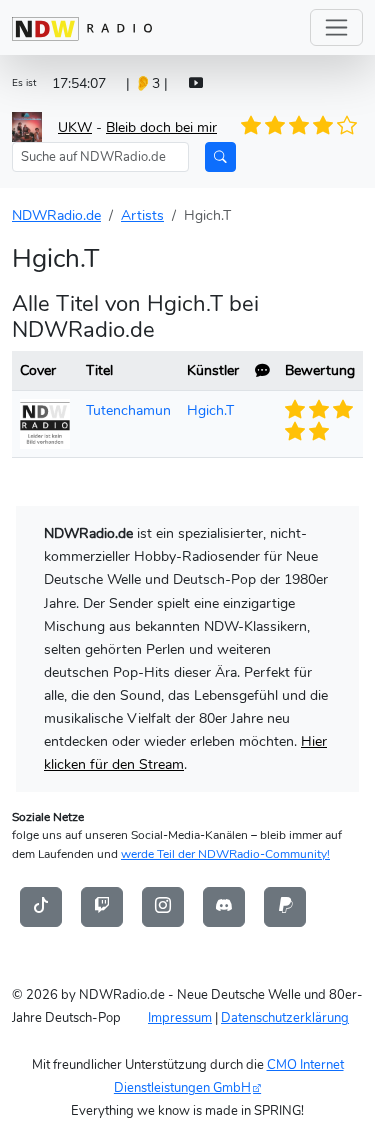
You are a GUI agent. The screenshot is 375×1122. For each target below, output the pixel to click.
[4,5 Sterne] (340, 126)
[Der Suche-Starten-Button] (220, 157)
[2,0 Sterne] (282, 126)
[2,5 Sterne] (293, 126)
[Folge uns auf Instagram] (163, 906)
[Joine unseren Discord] (224, 906)
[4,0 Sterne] (328, 126)
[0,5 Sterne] (247, 126)
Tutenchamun (128, 410)
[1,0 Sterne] (259, 126)
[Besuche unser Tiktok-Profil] (41, 906)
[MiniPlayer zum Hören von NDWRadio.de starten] (196, 83)
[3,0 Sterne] (305, 126)
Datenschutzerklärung (285, 1017)
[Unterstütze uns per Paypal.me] (285, 906)
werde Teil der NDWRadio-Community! (225, 854)
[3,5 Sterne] (317, 126)
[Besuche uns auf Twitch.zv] (102, 906)
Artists (142, 215)
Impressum (180, 1017)
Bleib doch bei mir (161, 127)
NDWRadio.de (56, 215)
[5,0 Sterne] (351, 126)
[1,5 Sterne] (270, 126)
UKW (75, 127)
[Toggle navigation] (336, 27)
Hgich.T (210, 410)
